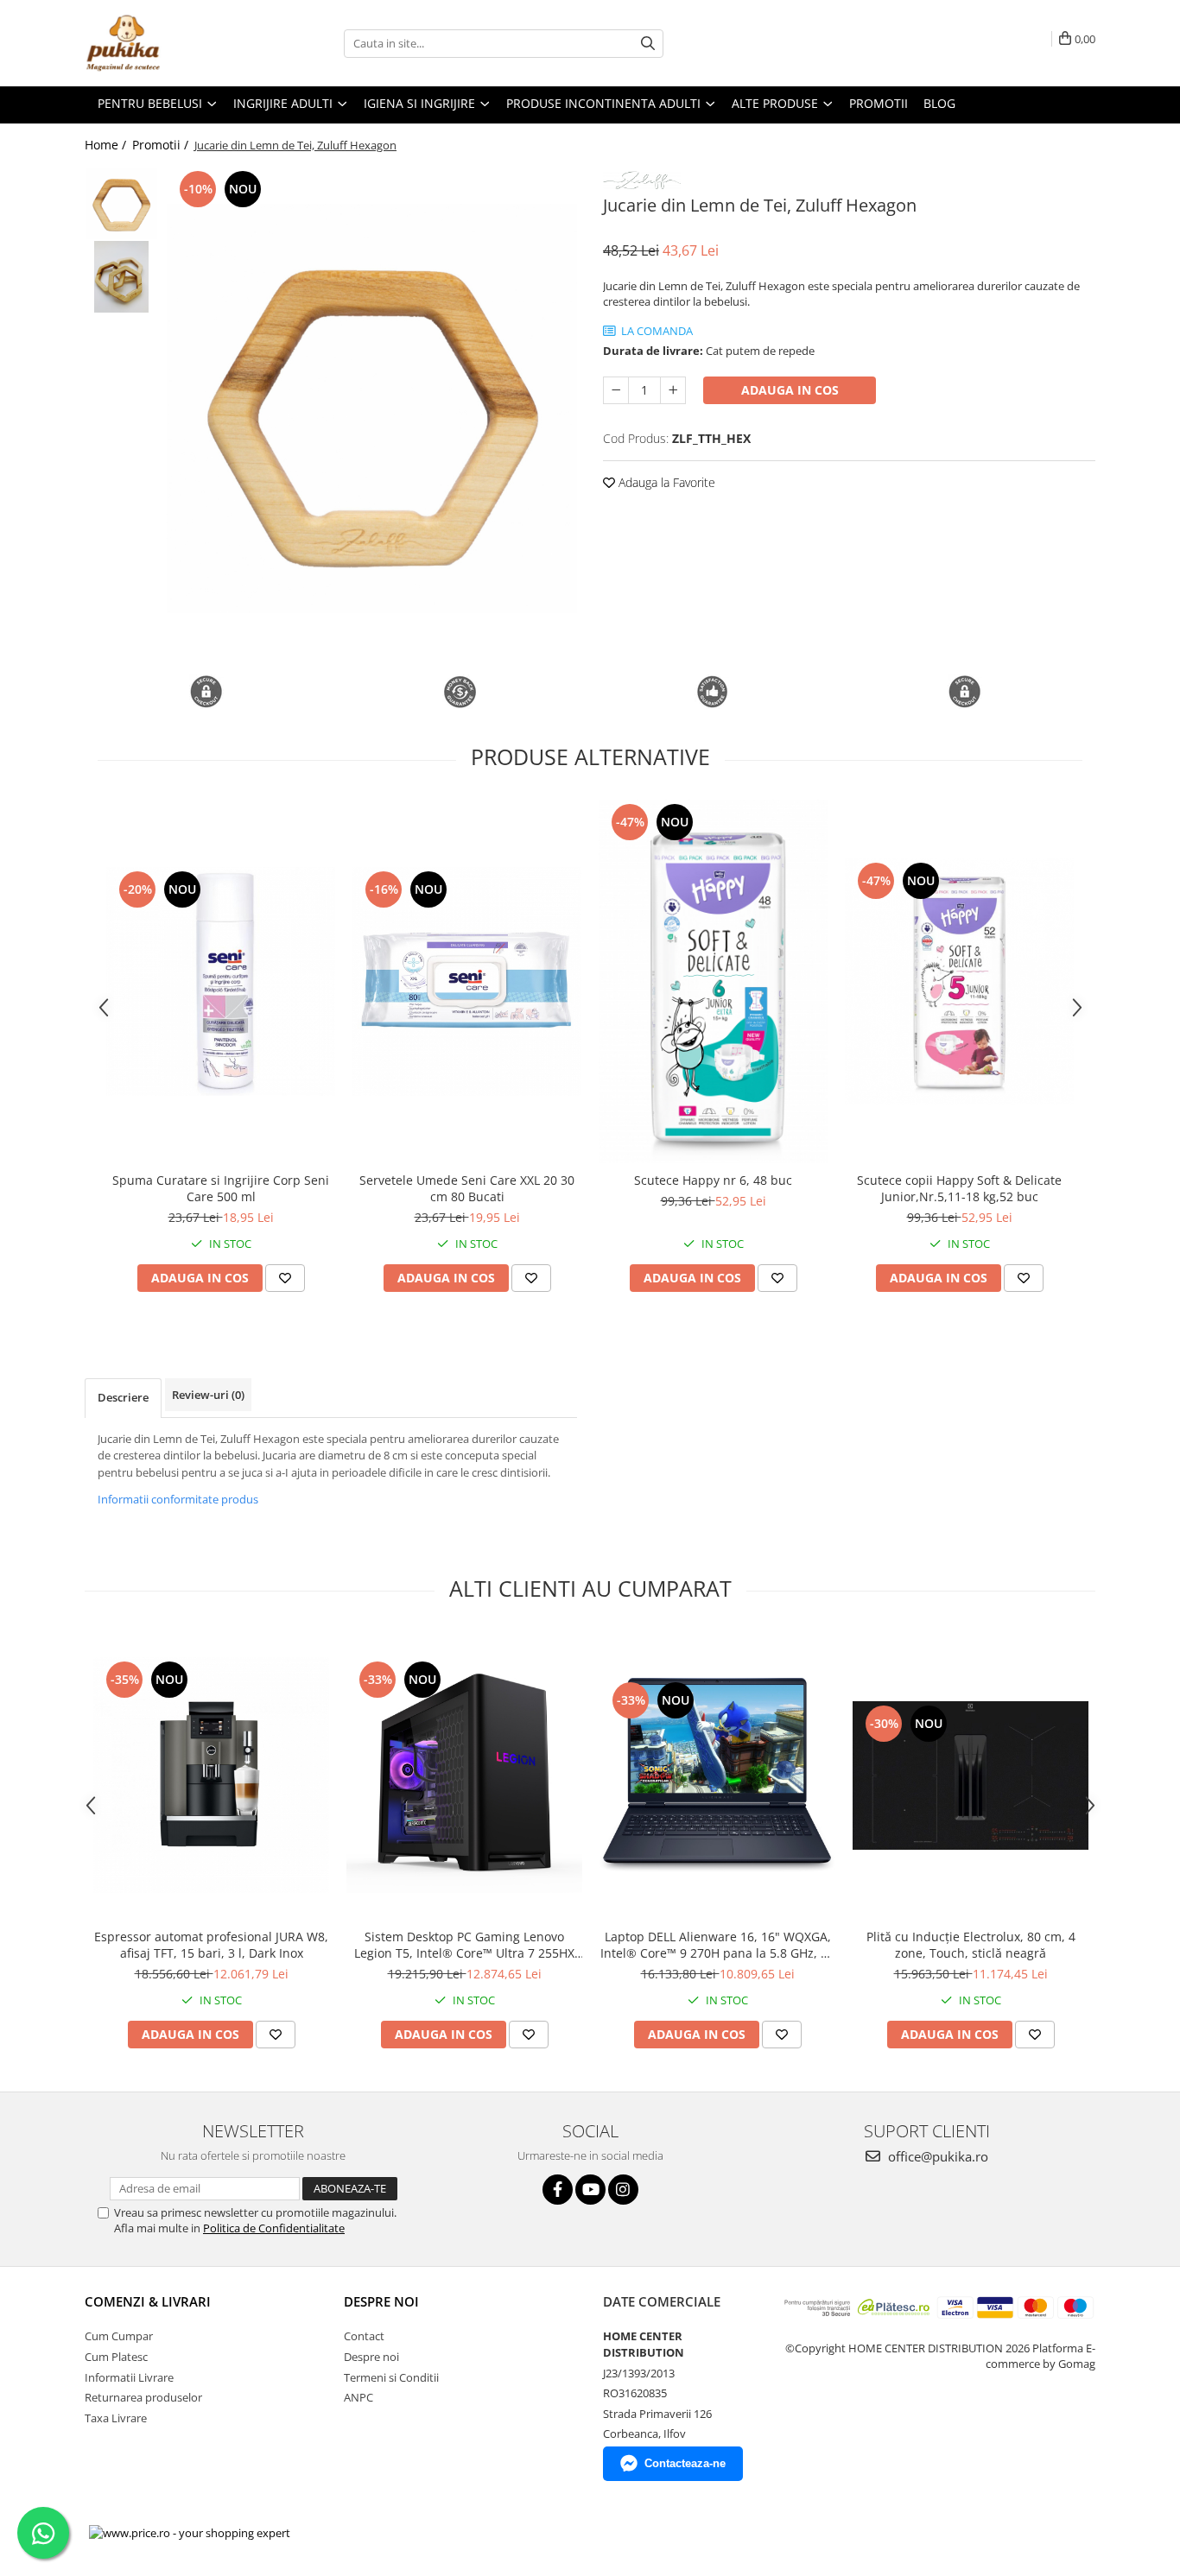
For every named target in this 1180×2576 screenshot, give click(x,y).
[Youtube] (590, 2190)
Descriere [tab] (123, 1397)
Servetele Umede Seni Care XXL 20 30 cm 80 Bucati (467, 1188)
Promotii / (162, 145)
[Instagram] (623, 2190)
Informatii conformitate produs (178, 1499)
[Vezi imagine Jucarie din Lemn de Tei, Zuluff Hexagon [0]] (121, 203)
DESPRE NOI (381, 2301)
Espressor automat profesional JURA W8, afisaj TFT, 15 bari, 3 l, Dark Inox (211, 1945)
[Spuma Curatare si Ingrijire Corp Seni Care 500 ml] (221, 981)
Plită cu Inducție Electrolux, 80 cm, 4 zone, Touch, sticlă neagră (971, 1945)
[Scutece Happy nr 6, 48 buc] (713, 981)
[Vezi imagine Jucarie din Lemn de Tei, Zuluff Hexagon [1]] (121, 277)
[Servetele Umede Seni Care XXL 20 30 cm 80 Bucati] (467, 981)
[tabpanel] (372, 408)
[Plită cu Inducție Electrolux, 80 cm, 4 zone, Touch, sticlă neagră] (971, 1775)
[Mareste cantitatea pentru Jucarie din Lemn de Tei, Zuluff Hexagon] (673, 390)
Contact (364, 2336)
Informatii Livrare (129, 2377)
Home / (107, 145)
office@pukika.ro (936, 2156)
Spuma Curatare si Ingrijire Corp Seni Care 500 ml (221, 1188)
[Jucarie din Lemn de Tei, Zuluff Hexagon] (372, 408)
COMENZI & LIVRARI (148, 2301)
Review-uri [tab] (208, 1395)
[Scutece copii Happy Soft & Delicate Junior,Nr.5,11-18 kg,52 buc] (959, 981)
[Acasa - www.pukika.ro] (171, 43)
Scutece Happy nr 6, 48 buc (713, 1180)
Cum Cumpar (119, 2336)
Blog (939, 103)
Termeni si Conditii (391, 2377)
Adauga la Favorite (665, 482)
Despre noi (371, 2357)
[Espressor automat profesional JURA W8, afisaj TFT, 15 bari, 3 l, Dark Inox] (211, 1775)
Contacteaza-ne (685, 2463)
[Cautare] (648, 44)
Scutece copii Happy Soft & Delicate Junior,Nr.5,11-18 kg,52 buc (959, 1188)
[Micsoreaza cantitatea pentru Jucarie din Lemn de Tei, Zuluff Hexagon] (616, 390)
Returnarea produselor (143, 2397)
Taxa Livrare (116, 2418)
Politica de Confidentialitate (274, 2228)
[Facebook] (558, 2190)
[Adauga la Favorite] (285, 1278)
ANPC (358, 2397)
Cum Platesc (116, 2357)
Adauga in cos (790, 390)
